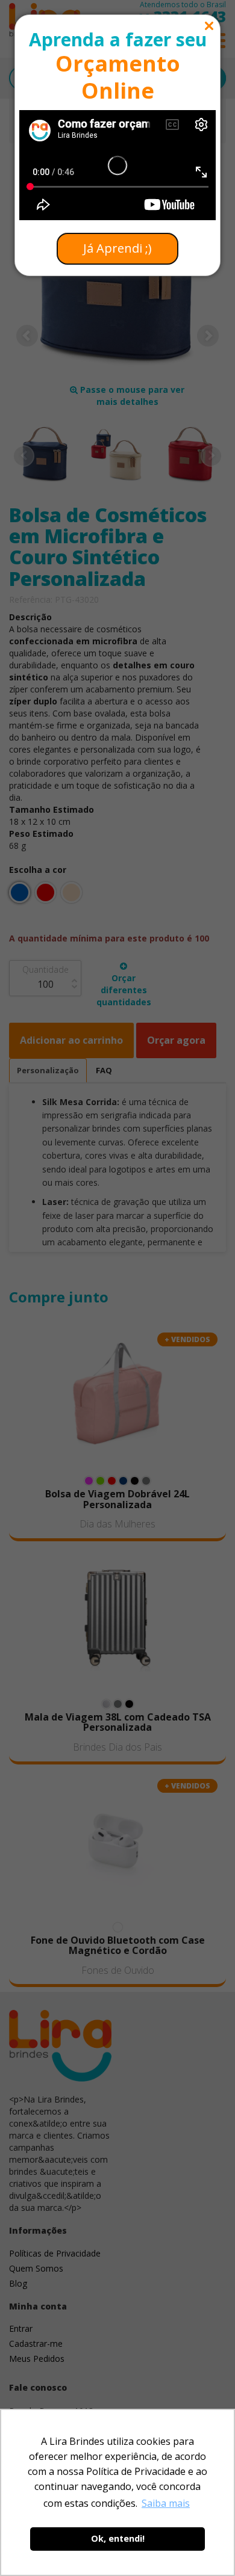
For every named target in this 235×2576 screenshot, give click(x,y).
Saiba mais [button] (166, 2503)
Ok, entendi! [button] (118, 2538)
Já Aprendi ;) (117, 248)
